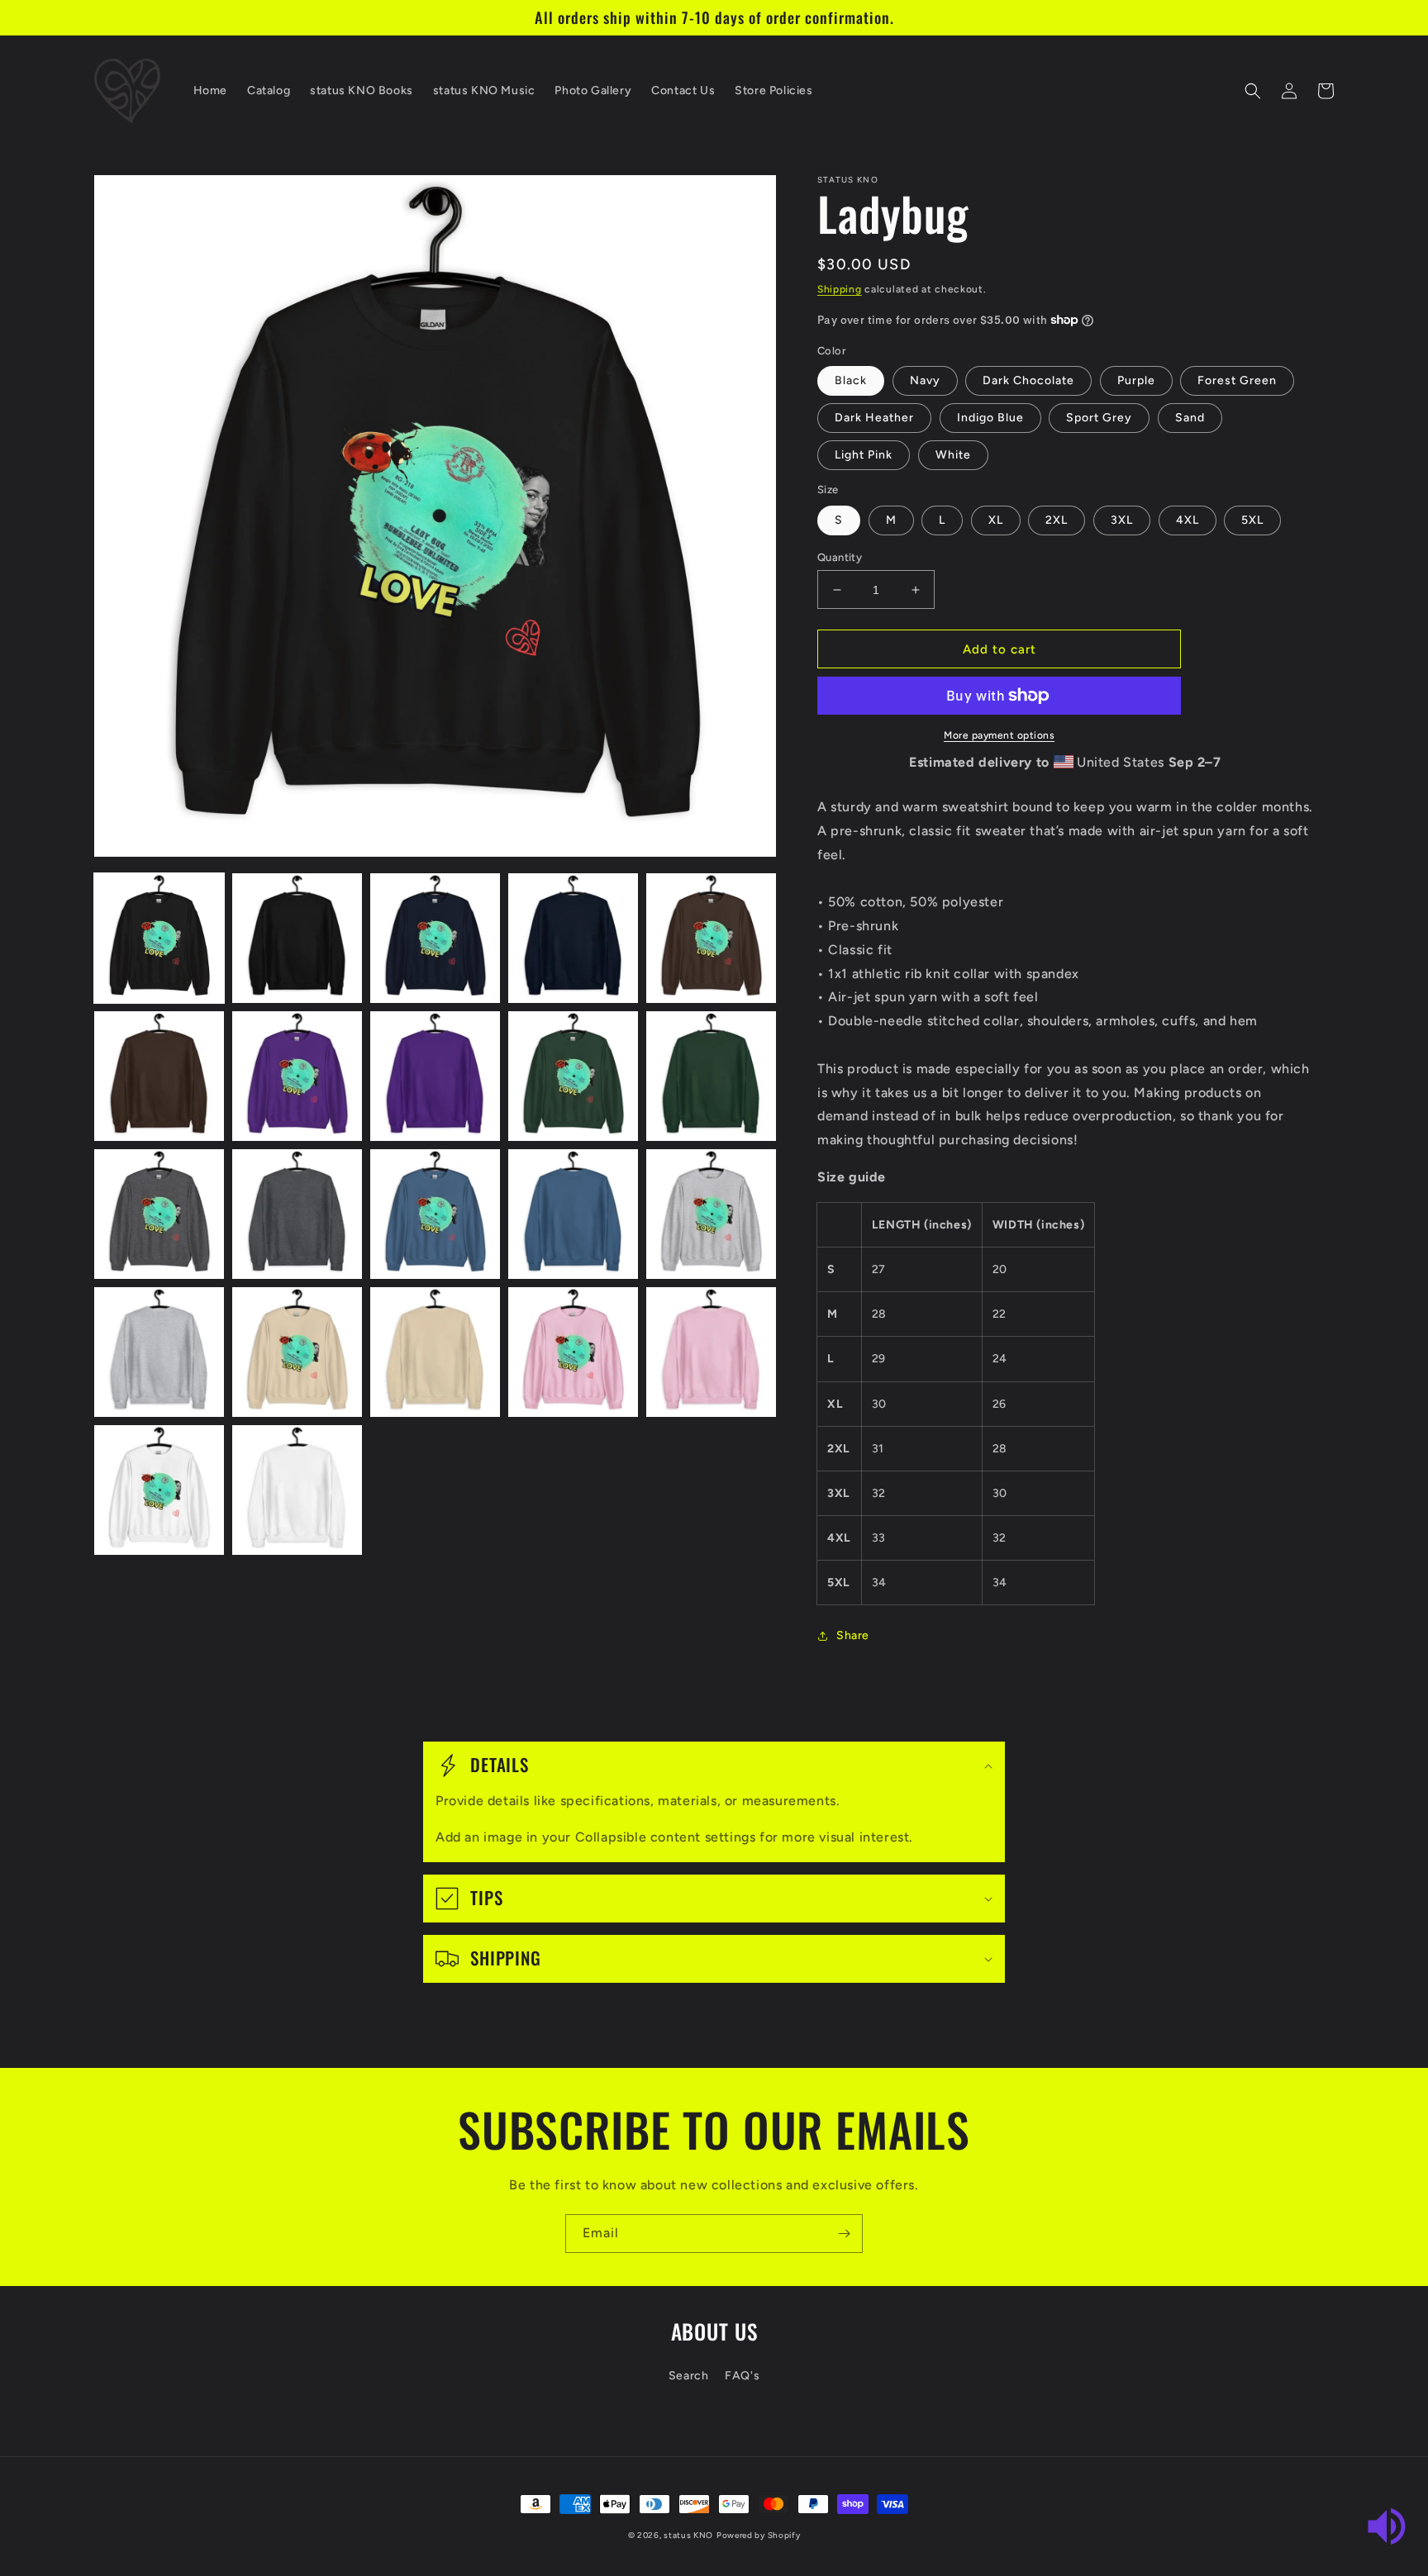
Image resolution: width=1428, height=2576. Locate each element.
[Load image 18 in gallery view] (435, 1352)
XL (996, 520)
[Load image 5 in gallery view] (711, 938)
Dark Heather (874, 418)
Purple (1136, 380)
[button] (1253, 91)
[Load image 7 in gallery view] (297, 1076)
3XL (1122, 520)
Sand (1190, 418)
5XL (1252, 520)
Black (851, 380)
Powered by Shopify (759, 2535)
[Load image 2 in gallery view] (297, 938)
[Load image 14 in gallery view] (573, 1214)
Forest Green (1237, 380)
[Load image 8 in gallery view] (435, 1076)
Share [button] (853, 1635)
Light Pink (864, 455)
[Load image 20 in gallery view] (711, 1352)
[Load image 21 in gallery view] (159, 1490)
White (953, 455)
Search (689, 2376)
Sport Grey (1099, 418)
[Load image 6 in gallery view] (159, 1076)
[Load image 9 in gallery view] (573, 1076)
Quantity (840, 557)
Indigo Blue (990, 418)
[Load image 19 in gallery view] (573, 1352)
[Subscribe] (844, 2234)
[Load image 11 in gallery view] (159, 1214)
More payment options (999, 735)
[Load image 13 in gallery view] (435, 1214)
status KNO (688, 2535)
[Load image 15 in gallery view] (711, 1214)
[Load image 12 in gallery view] (297, 1214)
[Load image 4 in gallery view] (573, 938)
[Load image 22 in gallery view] (297, 1490)
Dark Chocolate (1028, 380)
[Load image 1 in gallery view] (159, 938)
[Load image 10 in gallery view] (711, 1076)
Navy (925, 380)
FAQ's (742, 2376)
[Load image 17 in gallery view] (297, 1352)
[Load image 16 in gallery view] (159, 1352)
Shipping (840, 289)
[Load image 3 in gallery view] (435, 938)
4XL (1188, 520)
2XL (1057, 520)
